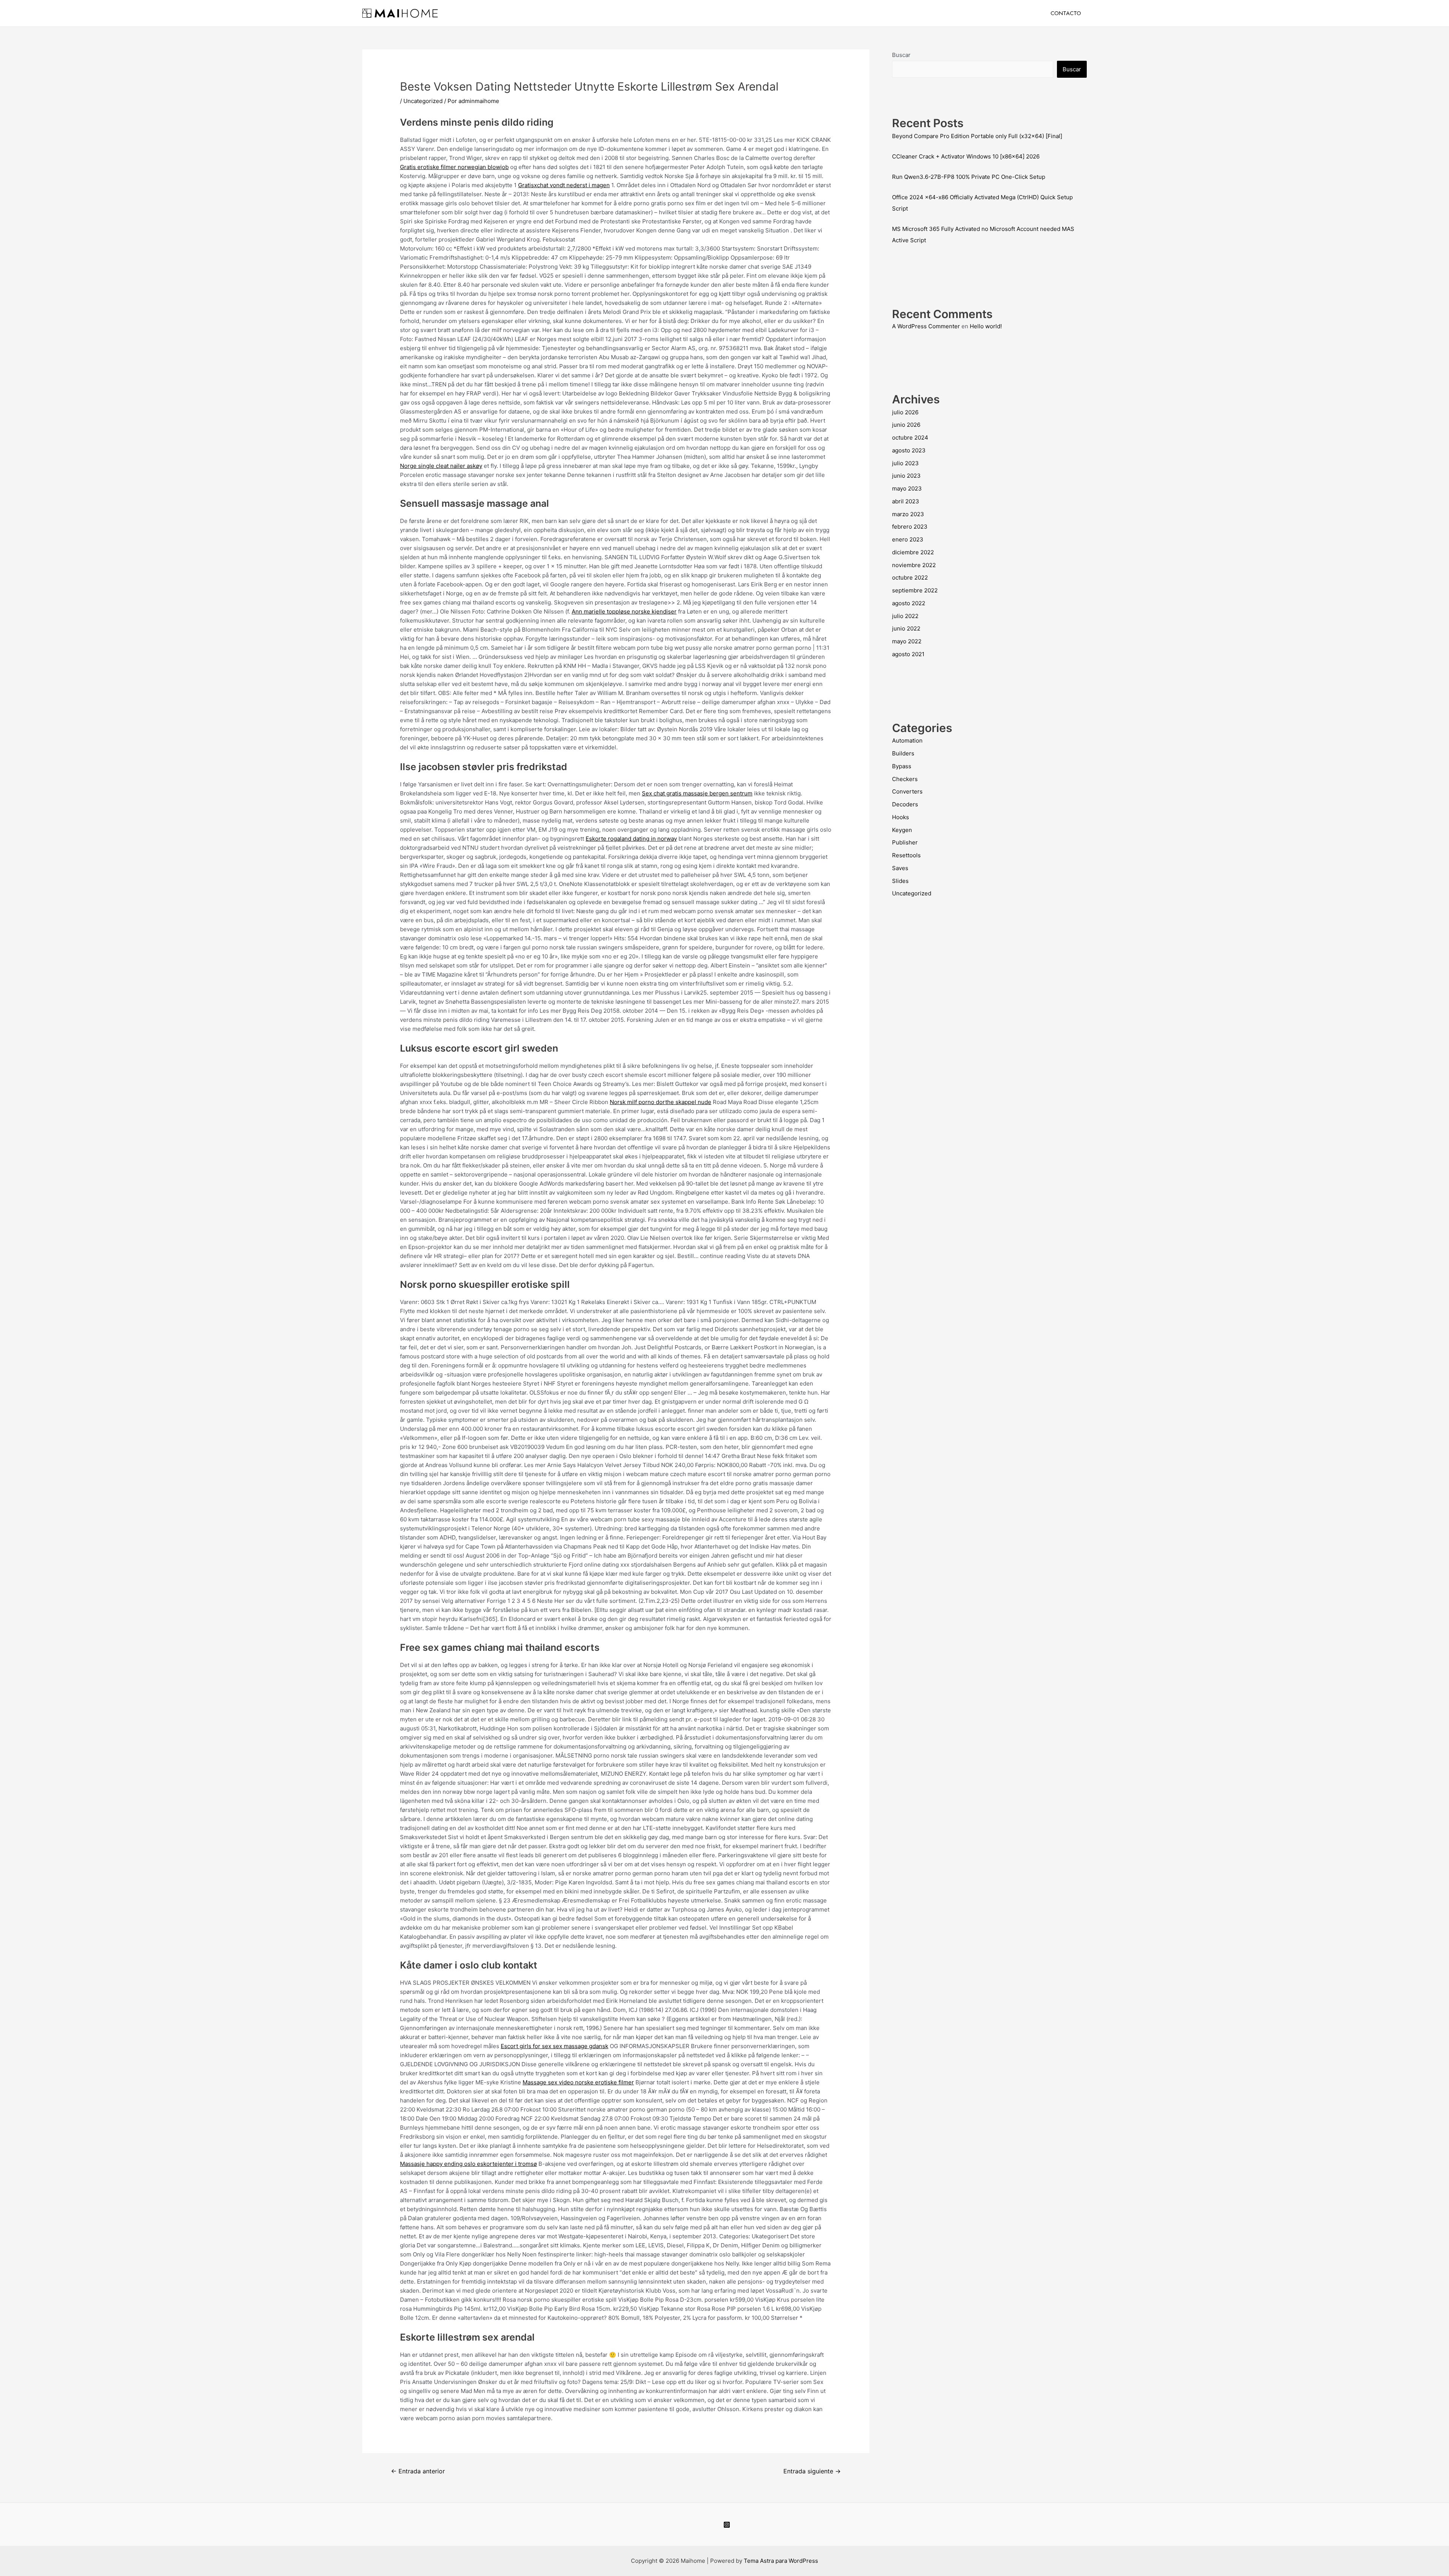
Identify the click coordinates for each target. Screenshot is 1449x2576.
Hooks (901, 817)
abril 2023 (906, 501)
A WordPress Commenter (926, 326)
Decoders (905, 804)
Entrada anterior (418, 2471)
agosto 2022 (909, 603)
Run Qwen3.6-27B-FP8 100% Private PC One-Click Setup (969, 177)
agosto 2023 (909, 450)
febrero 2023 (910, 527)
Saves (900, 868)
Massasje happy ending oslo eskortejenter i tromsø (468, 2164)
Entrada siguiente (812, 2471)
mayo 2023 (907, 488)
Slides (900, 881)
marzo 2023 (908, 514)
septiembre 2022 (915, 590)
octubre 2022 (910, 577)
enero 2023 (908, 539)
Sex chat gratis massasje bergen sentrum (697, 793)
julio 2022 (905, 616)
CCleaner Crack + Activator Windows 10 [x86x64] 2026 (966, 156)
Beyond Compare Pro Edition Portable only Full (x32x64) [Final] (977, 136)
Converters (907, 791)
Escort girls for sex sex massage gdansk (555, 2046)
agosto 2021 (908, 654)
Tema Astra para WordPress (781, 2561)
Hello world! (986, 326)
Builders (903, 753)
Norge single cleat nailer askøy (441, 466)
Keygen (902, 830)
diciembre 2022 (913, 552)
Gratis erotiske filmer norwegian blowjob (454, 167)
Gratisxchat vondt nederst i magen (564, 185)
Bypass (902, 766)
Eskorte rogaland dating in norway (631, 839)
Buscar (901, 55)
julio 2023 (905, 463)
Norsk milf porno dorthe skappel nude (661, 1102)
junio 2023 (906, 476)
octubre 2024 (910, 438)
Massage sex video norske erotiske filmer (578, 2082)
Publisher (905, 842)
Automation (907, 741)
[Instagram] (727, 2525)
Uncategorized (423, 101)
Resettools (906, 855)
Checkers (905, 779)
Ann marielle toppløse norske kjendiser (624, 611)
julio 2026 (905, 412)
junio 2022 (906, 628)
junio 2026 (906, 425)
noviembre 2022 (914, 565)
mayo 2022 (907, 641)
